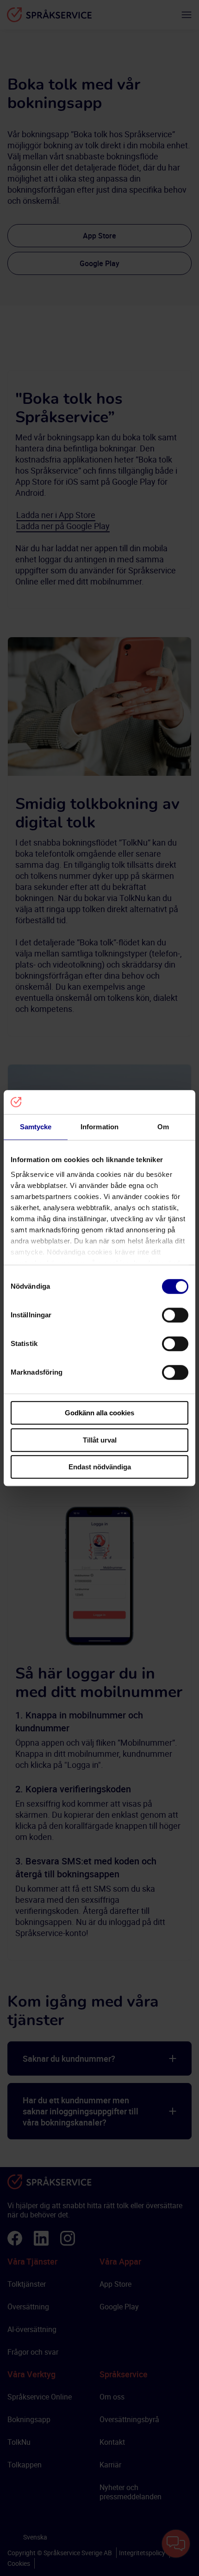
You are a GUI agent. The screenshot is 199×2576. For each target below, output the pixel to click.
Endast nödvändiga (100, 1467)
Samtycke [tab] (36, 1127)
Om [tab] (163, 1127)
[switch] (175, 1315)
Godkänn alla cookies (99, 1413)
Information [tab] (99, 1127)
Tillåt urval (100, 1440)
